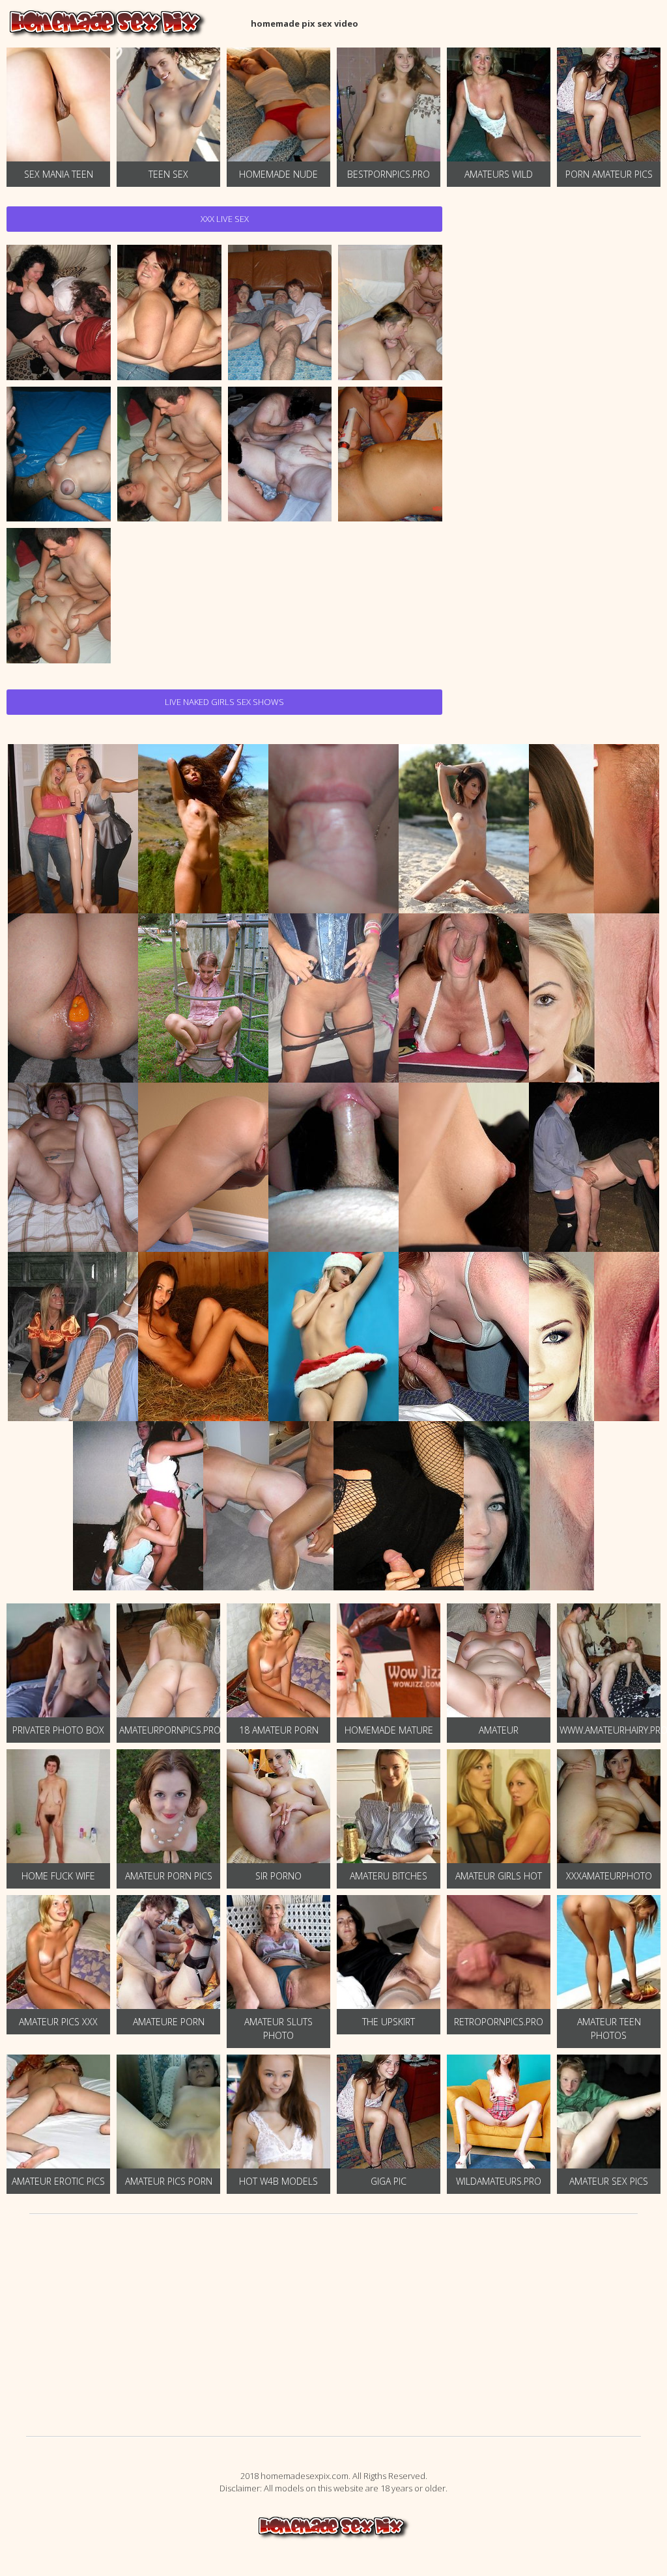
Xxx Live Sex (225, 219)
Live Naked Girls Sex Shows (224, 702)
